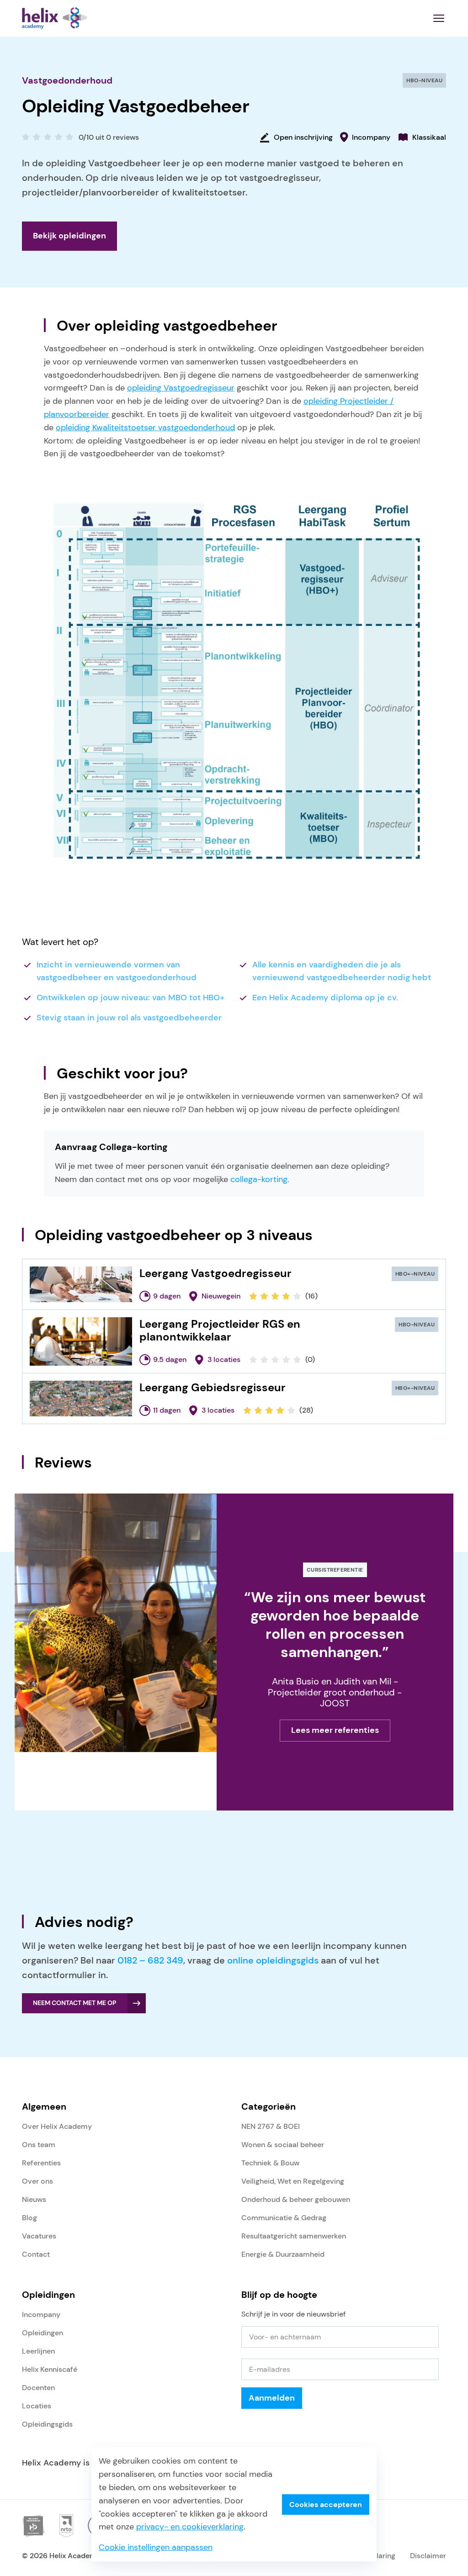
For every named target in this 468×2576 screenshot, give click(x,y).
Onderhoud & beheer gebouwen (296, 2199)
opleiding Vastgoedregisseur (181, 388)
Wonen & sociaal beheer (283, 2145)
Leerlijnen (38, 2351)
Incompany (41, 2315)
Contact (36, 2254)
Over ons (37, 2181)
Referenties (41, 2163)
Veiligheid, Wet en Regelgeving (293, 2181)
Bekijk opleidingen (69, 236)
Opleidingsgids (47, 2424)
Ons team (39, 2145)
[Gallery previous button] (105, 1781)
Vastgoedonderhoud (67, 80)
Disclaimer (428, 2556)
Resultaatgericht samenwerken (294, 2236)
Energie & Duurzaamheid (283, 2254)
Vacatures (39, 2236)
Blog (29, 2218)
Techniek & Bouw (270, 2163)
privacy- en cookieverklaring (190, 2527)
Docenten (38, 2388)
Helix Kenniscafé (50, 2369)
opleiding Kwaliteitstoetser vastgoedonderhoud (145, 428)
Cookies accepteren (326, 2505)
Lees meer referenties (335, 1730)
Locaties (37, 2406)
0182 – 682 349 (150, 1960)
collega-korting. (260, 1179)
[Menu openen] (439, 18)
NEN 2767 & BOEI (271, 2126)
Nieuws (34, 2199)
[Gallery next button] (127, 1781)
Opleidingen (43, 2333)
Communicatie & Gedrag (284, 2218)
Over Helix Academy (57, 2126)
